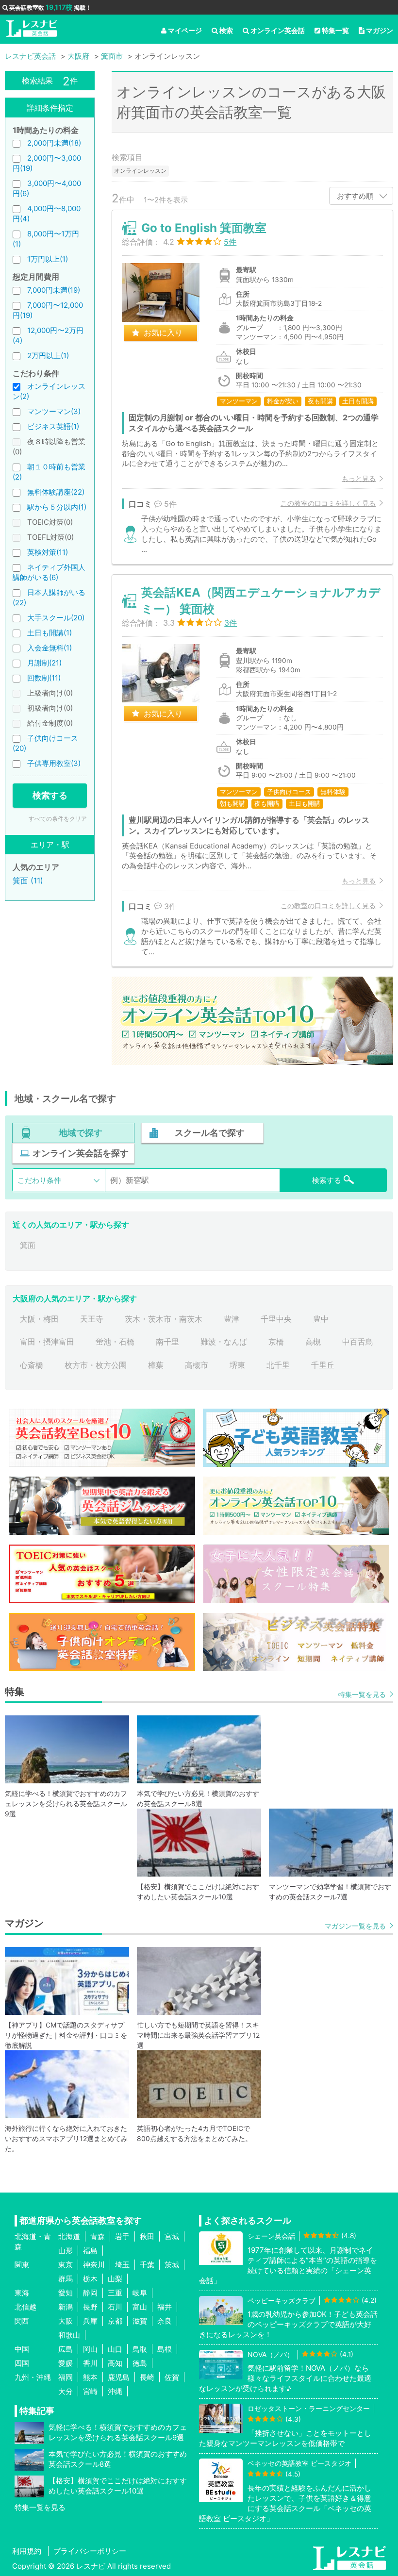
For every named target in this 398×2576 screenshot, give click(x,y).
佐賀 (172, 2377)
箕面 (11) (28, 881)
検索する (50, 795)
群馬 (66, 2279)
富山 (140, 2307)
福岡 (66, 2377)
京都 (115, 2321)
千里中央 (276, 1319)
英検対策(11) (48, 552)
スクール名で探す (210, 1133)
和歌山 (69, 2335)
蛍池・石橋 (115, 1342)
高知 (115, 2363)
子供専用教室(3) (54, 763)
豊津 (232, 1319)
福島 (90, 2251)
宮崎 (90, 2391)
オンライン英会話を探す (81, 1153)
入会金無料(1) (50, 648)
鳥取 (140, 2349)
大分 (66, 2391)
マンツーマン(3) (54, 411)
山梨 (115, 2279)
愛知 (66, 2293)
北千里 (278, 1365)
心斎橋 (32, 1365)
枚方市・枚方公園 (96, 1365)
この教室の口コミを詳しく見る (328, 503)
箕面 (28, 1245)
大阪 (66, 2321)
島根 (165, 2349)
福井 (165, 2307)
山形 (66, 2251)
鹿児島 (119, 2377)
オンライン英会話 (278, 30)
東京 (66, 2265)
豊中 (321, 1319)
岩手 (122, 2236)
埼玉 (122, 2265)
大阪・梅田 (39, 1319)
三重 (115, 2293)
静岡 (90, 2293)
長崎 (147, 2377)
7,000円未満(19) (54, 290)
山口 (115, 2349)
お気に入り (163, 332)
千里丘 (323, 1365)
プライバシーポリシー (90, 2551)
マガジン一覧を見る (355, 1926)
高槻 (313, 1342)
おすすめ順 (355, 196)
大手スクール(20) (56, 618)
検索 (226, 30)
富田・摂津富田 (47, 1342)
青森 (98, 2236)
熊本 (90, 2377)
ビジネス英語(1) (53, 426)
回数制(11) (44, 678)
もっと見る (359, 478)
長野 (90, 2307)
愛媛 (66, 2363)
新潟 (66, 2307)
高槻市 (197, 1365)
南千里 (167, 1342)
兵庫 (90, 2321)
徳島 (140, 2363)
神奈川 (94, 2265)
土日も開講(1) (50, 633)
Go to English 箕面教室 (204, 228)
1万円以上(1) (48, 259)
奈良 (165, 2321)
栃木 (90, 2279)
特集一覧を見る (362, 1694)
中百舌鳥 (358, 1342)
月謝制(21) (44, 663)
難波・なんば (224, 1342)
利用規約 (27, 2551)
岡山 (90, 2349)
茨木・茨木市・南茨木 (164, 1319)
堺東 (237, 1365)
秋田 (147, 2236)
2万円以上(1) (48, 356)
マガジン (380, 30)
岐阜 (140, 2293)
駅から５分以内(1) (57, 507)
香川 (90, 2363)
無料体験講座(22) (56, 492)
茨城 (172, 2265)
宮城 (172, 2236)
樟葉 (156, 1365)
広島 (66, 2349)
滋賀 (140, 2321)
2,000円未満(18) (54, 143)
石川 (115, 2307)
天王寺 (92, 1319)
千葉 (147, 2265)
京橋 (276, 1342)
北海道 (69, 2236)
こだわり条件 (39, 1180)
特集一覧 (335, 30)
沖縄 (115, 2391)
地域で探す (81, 1133)
